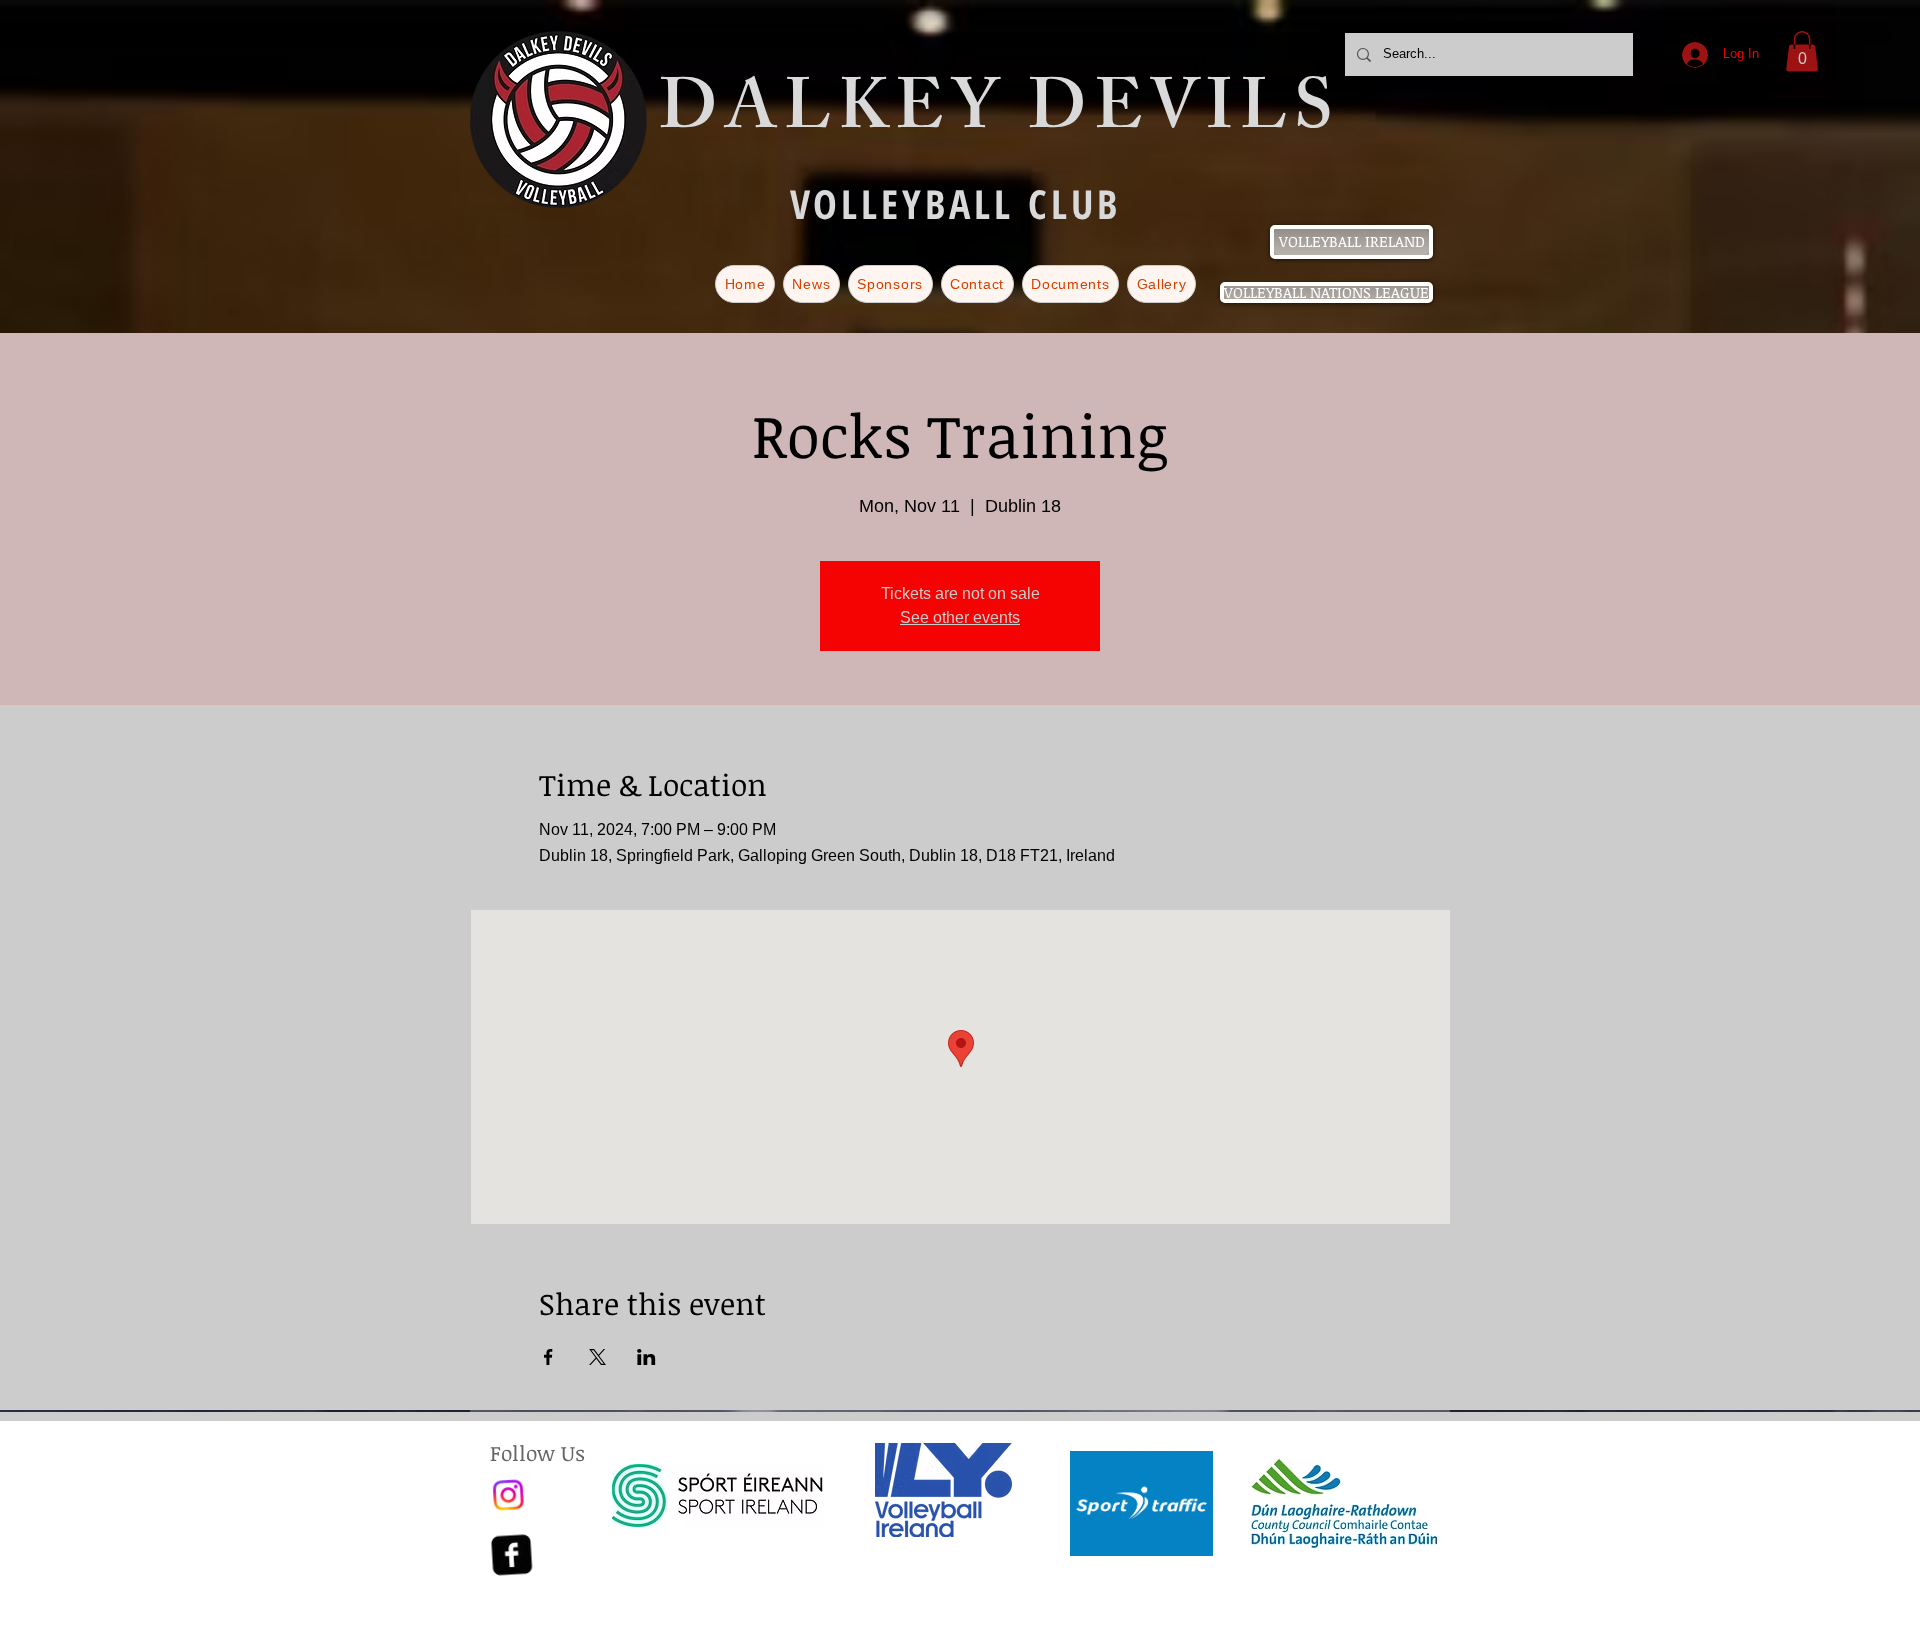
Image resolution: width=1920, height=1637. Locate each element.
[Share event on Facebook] (548, 1357)
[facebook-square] (510, 1555)
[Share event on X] (597, 1357)
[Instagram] (510, 1495)
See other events (960, 617)
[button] (1802, 51)
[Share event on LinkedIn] (646, 1357)
